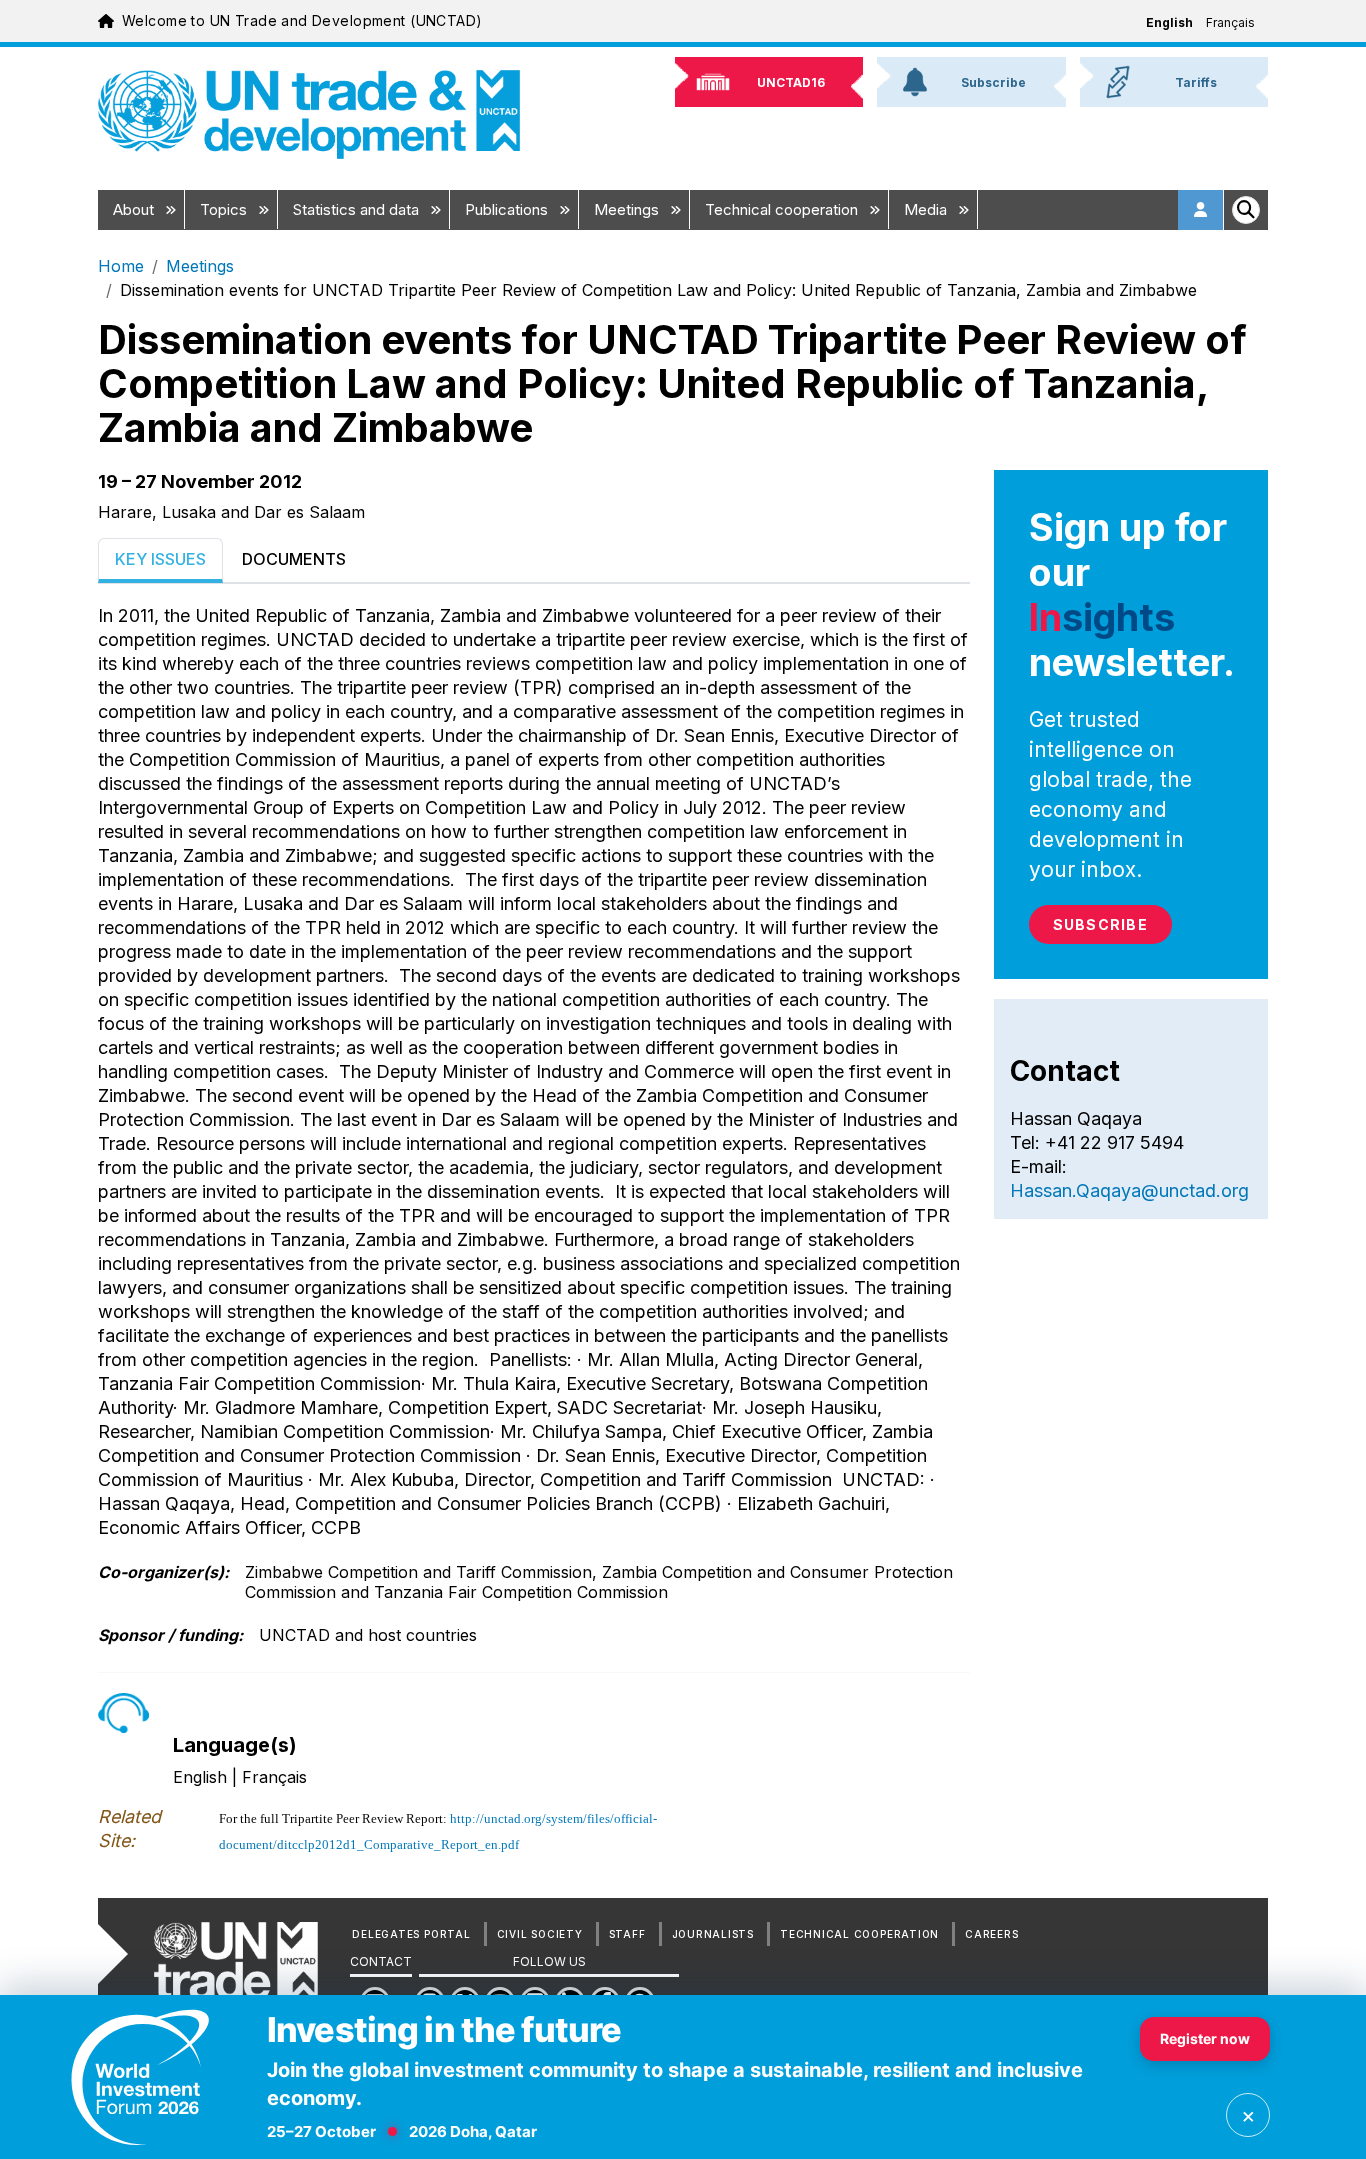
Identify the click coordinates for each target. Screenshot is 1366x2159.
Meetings (628, 209)
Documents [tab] (294, 559)
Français (1230, 22)
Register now (1205, 2038)
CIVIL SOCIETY (540, 1934)
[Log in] (1201, 210)
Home (121, 266)
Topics (225, 209)
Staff (627, 1934)
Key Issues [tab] (160, 559)
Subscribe (1100, 924)
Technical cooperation (783, 209)
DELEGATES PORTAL (411, 1934)
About (135, 209)
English (1169, 22)
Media (927, 209)
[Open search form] (1246, 210)
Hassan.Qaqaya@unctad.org (1129, 1190)
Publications (508, 209)
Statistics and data (358, 209)
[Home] (309, 114)
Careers (991, 1934)
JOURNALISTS (713, 1934)
